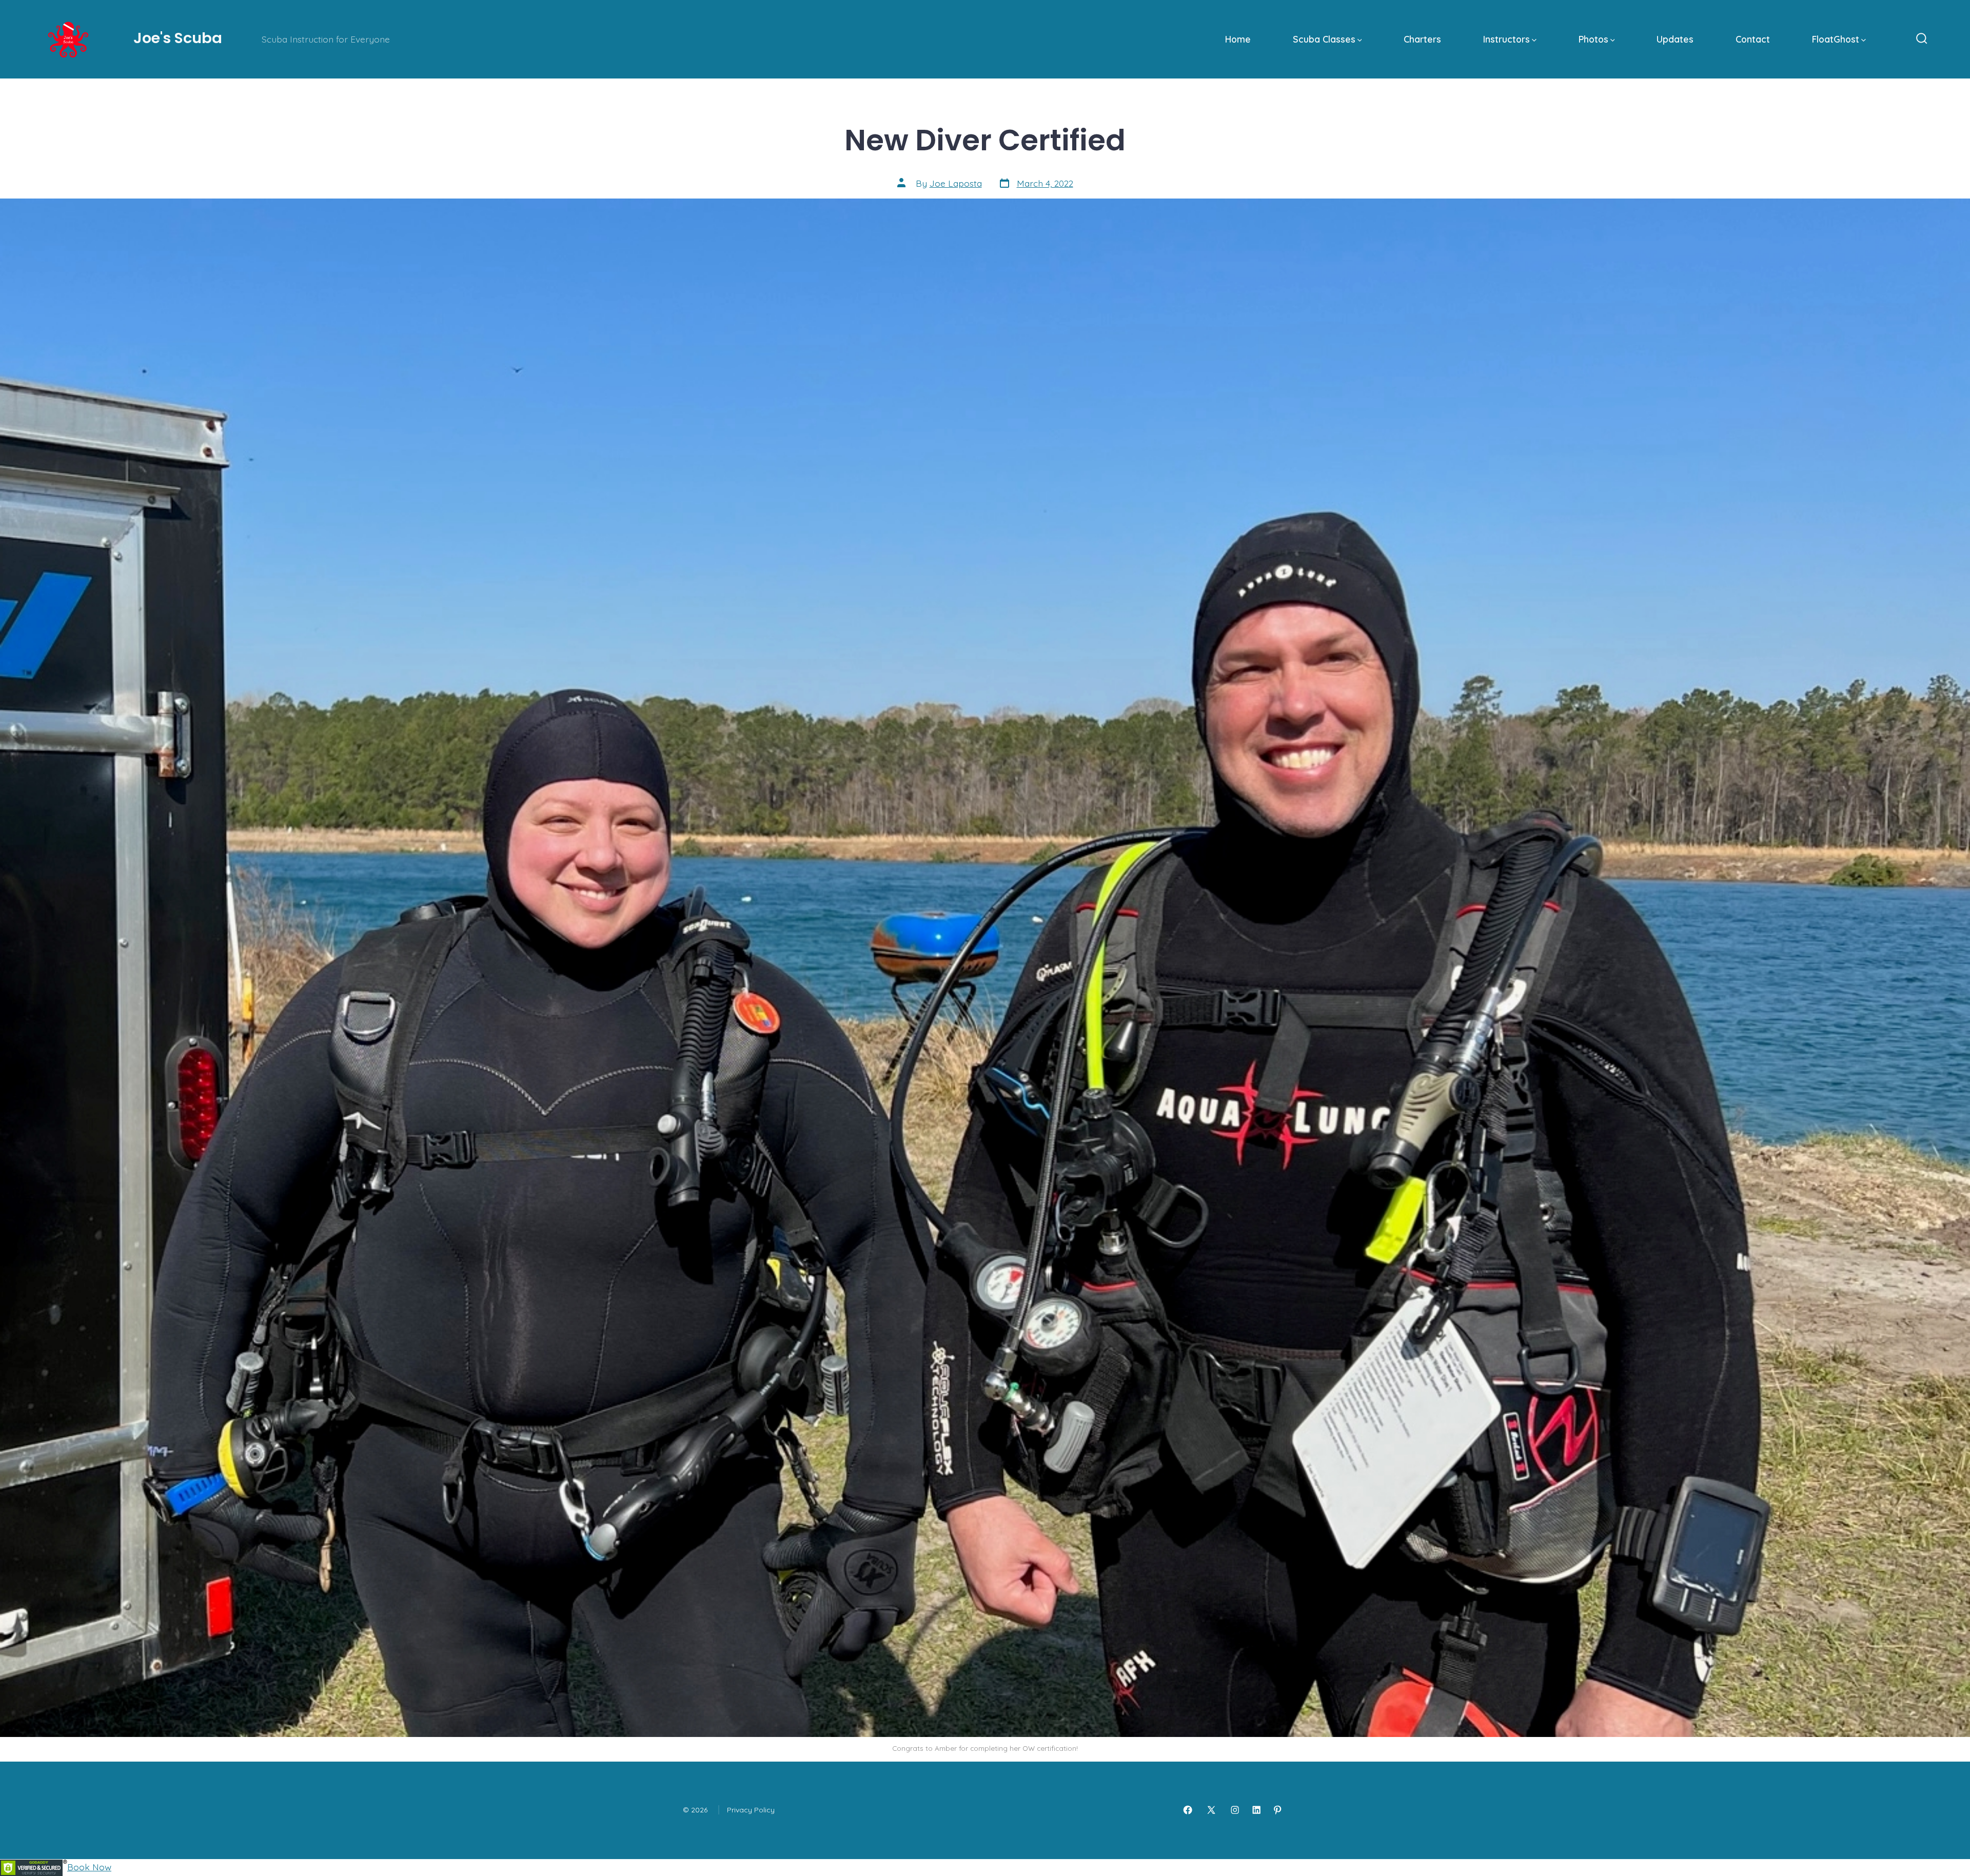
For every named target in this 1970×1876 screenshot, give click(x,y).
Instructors (1506, 39)
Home (1238, 39)
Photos (1593, 39)
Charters (1422, 39)
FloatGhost (1836, 39)
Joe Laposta (956, 183)
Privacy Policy (751, 1810)
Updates (1675, 39)
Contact (1753, 39)
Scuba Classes (1324, 39)
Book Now (89, 1867)
